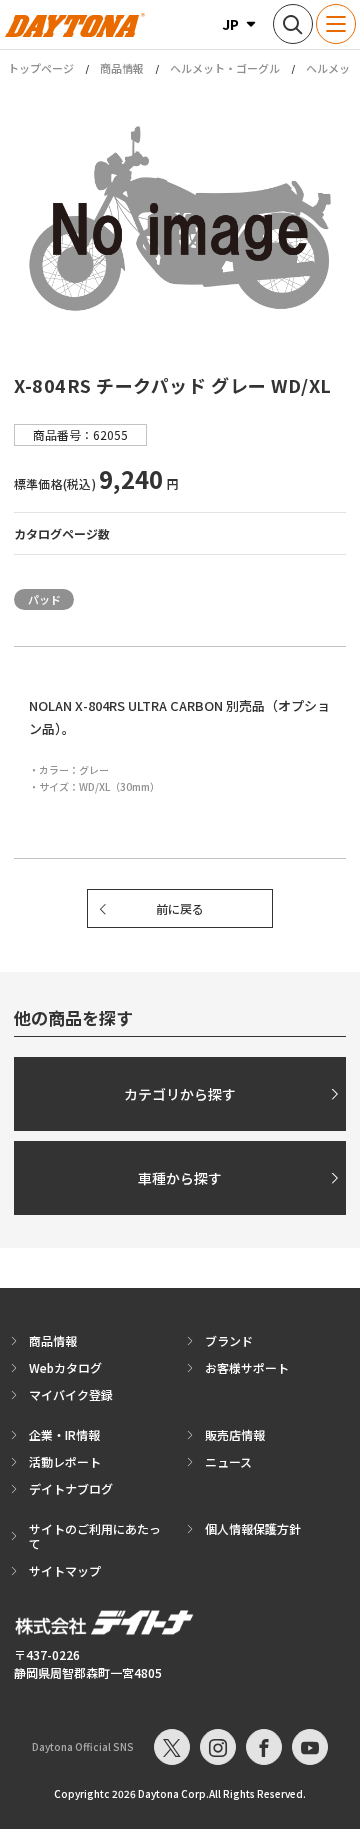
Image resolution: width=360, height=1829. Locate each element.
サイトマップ (65, 1570)
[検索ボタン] (293, 24)
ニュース (228, 1461)
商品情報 (122, 68)
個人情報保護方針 (253, 1528)
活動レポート (65, 1461)
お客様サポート (247, 1367)
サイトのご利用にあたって (95, 1536)
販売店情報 (235, 1434)
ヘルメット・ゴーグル (225, 68)
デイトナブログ (71, 1488)
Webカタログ (65, 1367)
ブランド (229, 1340)
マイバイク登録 (71, 1394)
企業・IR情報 (64, 1434)
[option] (180, 218)
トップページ (41, 68)
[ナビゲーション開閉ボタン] (336, 24)
